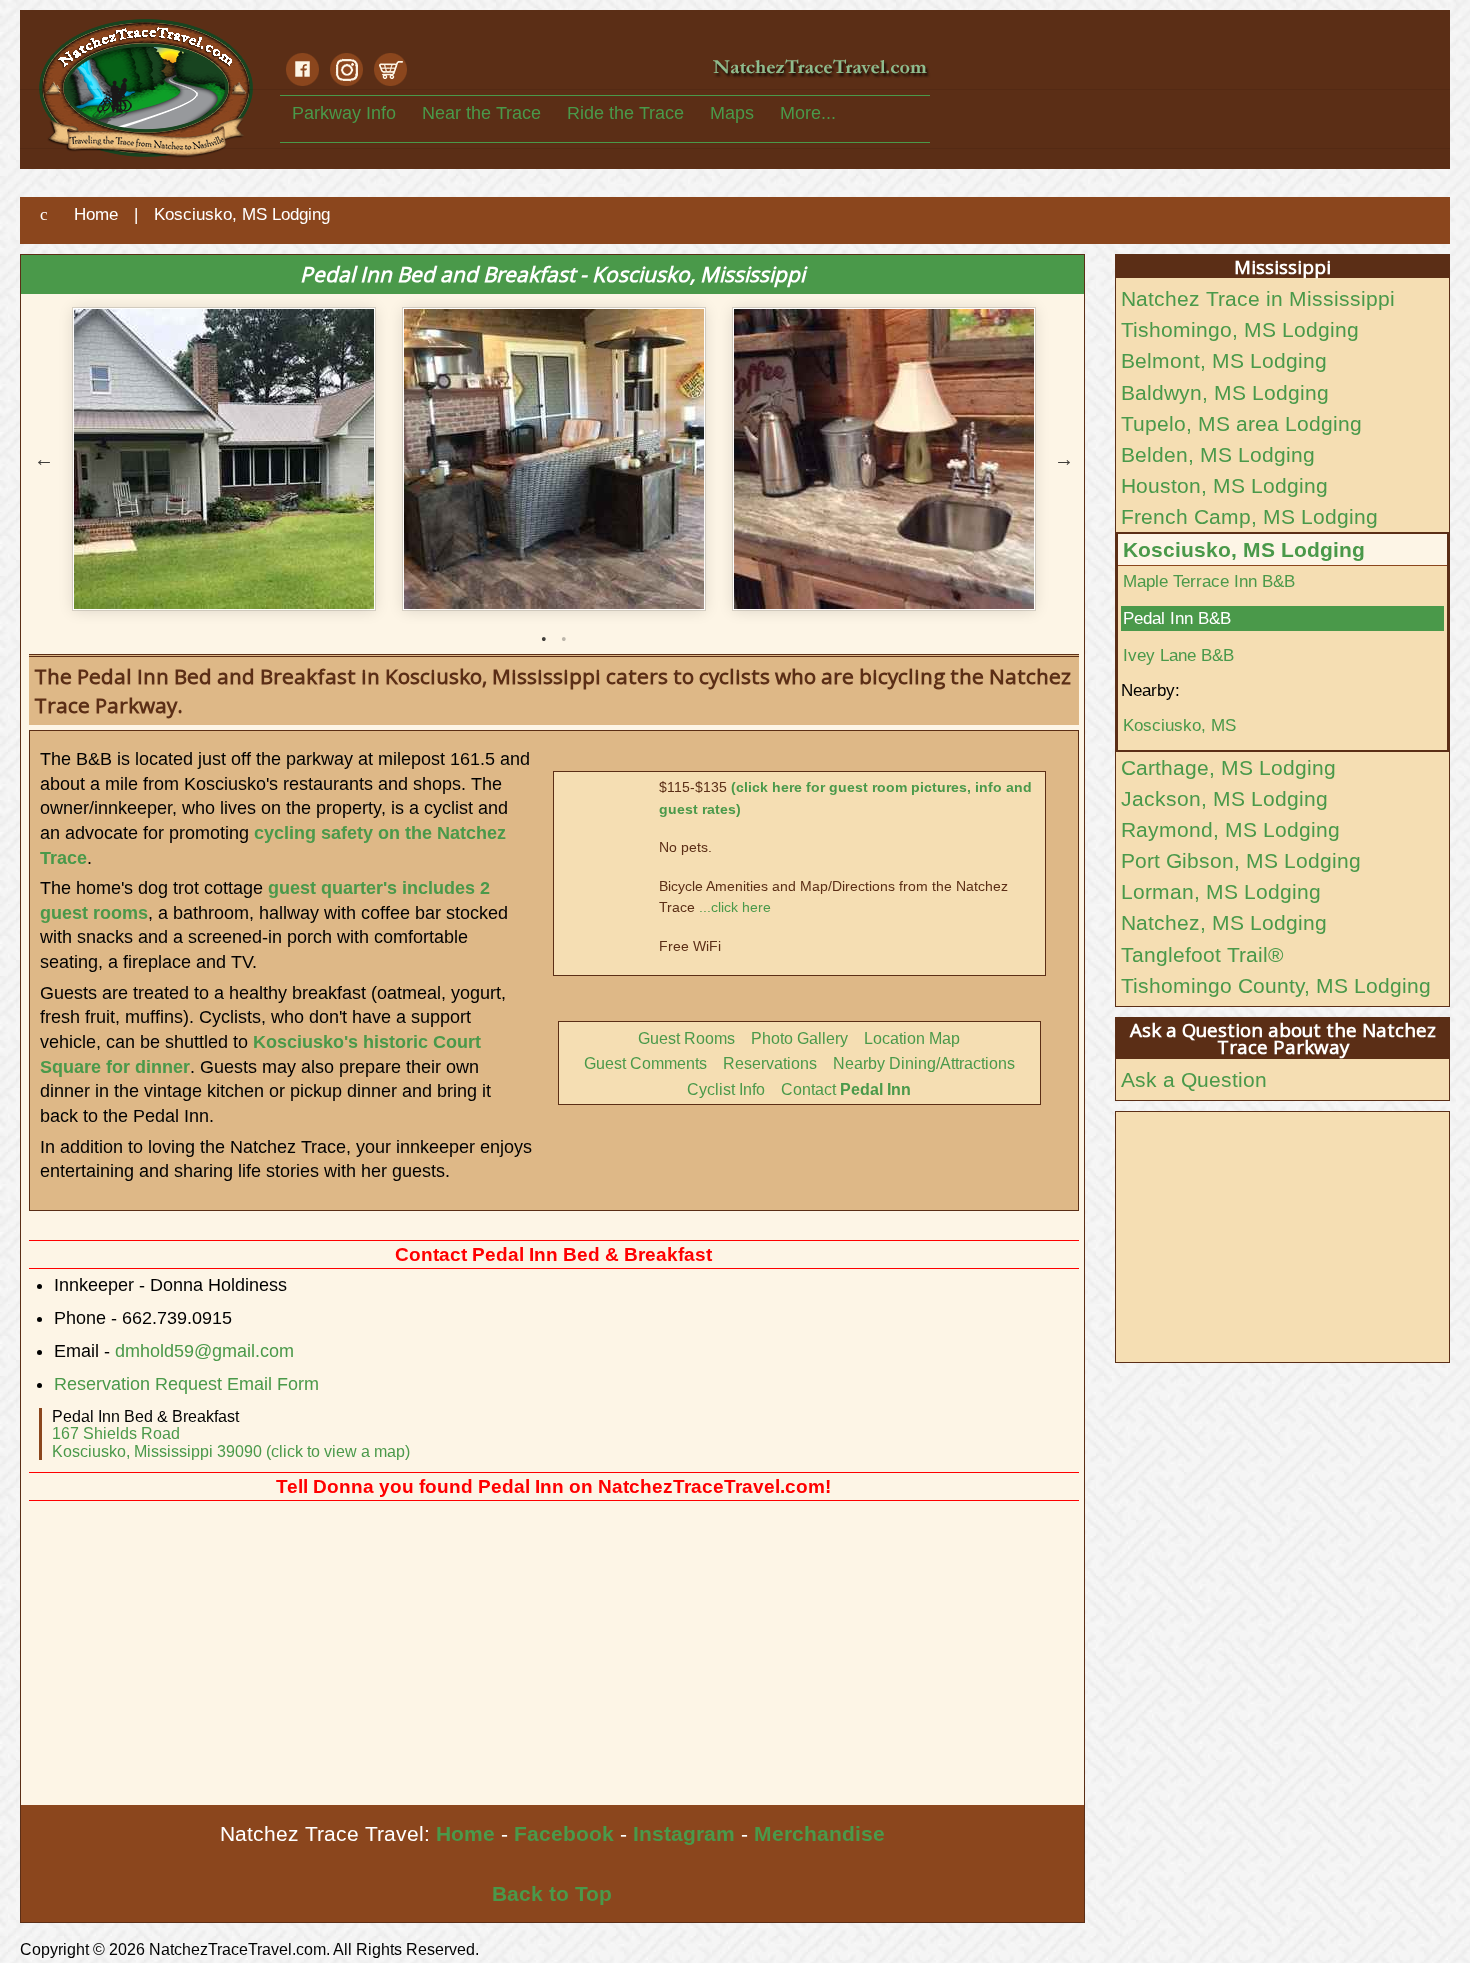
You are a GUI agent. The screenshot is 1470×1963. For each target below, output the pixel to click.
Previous (44, 459)
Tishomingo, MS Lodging (1240, 329)
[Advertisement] (552, 1655)
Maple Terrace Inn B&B (1209, 581)
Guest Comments (645, 1063)
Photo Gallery (799, 1038)
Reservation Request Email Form (186, 1384)
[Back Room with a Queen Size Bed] (224, 326)
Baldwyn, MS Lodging (1225, 392)
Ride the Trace (625, 113)
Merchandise (819, 1833)
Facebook (564, 1833)
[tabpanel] (224, 326)
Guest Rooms (686, 1038)
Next (1064, 459)
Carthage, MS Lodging (1228, 767)
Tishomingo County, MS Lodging (1276, 985)
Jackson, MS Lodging (1224, 798)
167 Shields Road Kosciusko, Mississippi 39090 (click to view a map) (231, 1442)
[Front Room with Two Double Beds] (554, 326)
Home (465, 1833)
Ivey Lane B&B (1178, 655)
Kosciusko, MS (1179, 725)
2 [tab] (564, 639)
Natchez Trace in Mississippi (1258, 298)
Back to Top (552, 1893)
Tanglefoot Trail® (1202, 954)
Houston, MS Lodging (1224, 485)
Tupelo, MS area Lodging (1241, 423)
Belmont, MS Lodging (1224, 360)
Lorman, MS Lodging (1221, 891)
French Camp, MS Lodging (1249, 516)
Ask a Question (1194, 1079)
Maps (732, 113)
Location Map (912, 1038)
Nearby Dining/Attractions (924, 1063)
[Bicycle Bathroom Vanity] (884, 326)
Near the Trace (481, 113)
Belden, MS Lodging (1218, 454)
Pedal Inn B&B (1177, 618)
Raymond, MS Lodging (1230, 829)
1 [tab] (544, 639)
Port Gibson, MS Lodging (1241, 860)
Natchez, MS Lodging (1224, 922)
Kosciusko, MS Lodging (1244, 549)
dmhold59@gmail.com (204, 1351)
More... (808, 113)
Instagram (684, 1833)
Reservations (770, 1063)
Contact (846, 1089)
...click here (735, 907)
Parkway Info (344, 113)
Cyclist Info (726, 1089)
